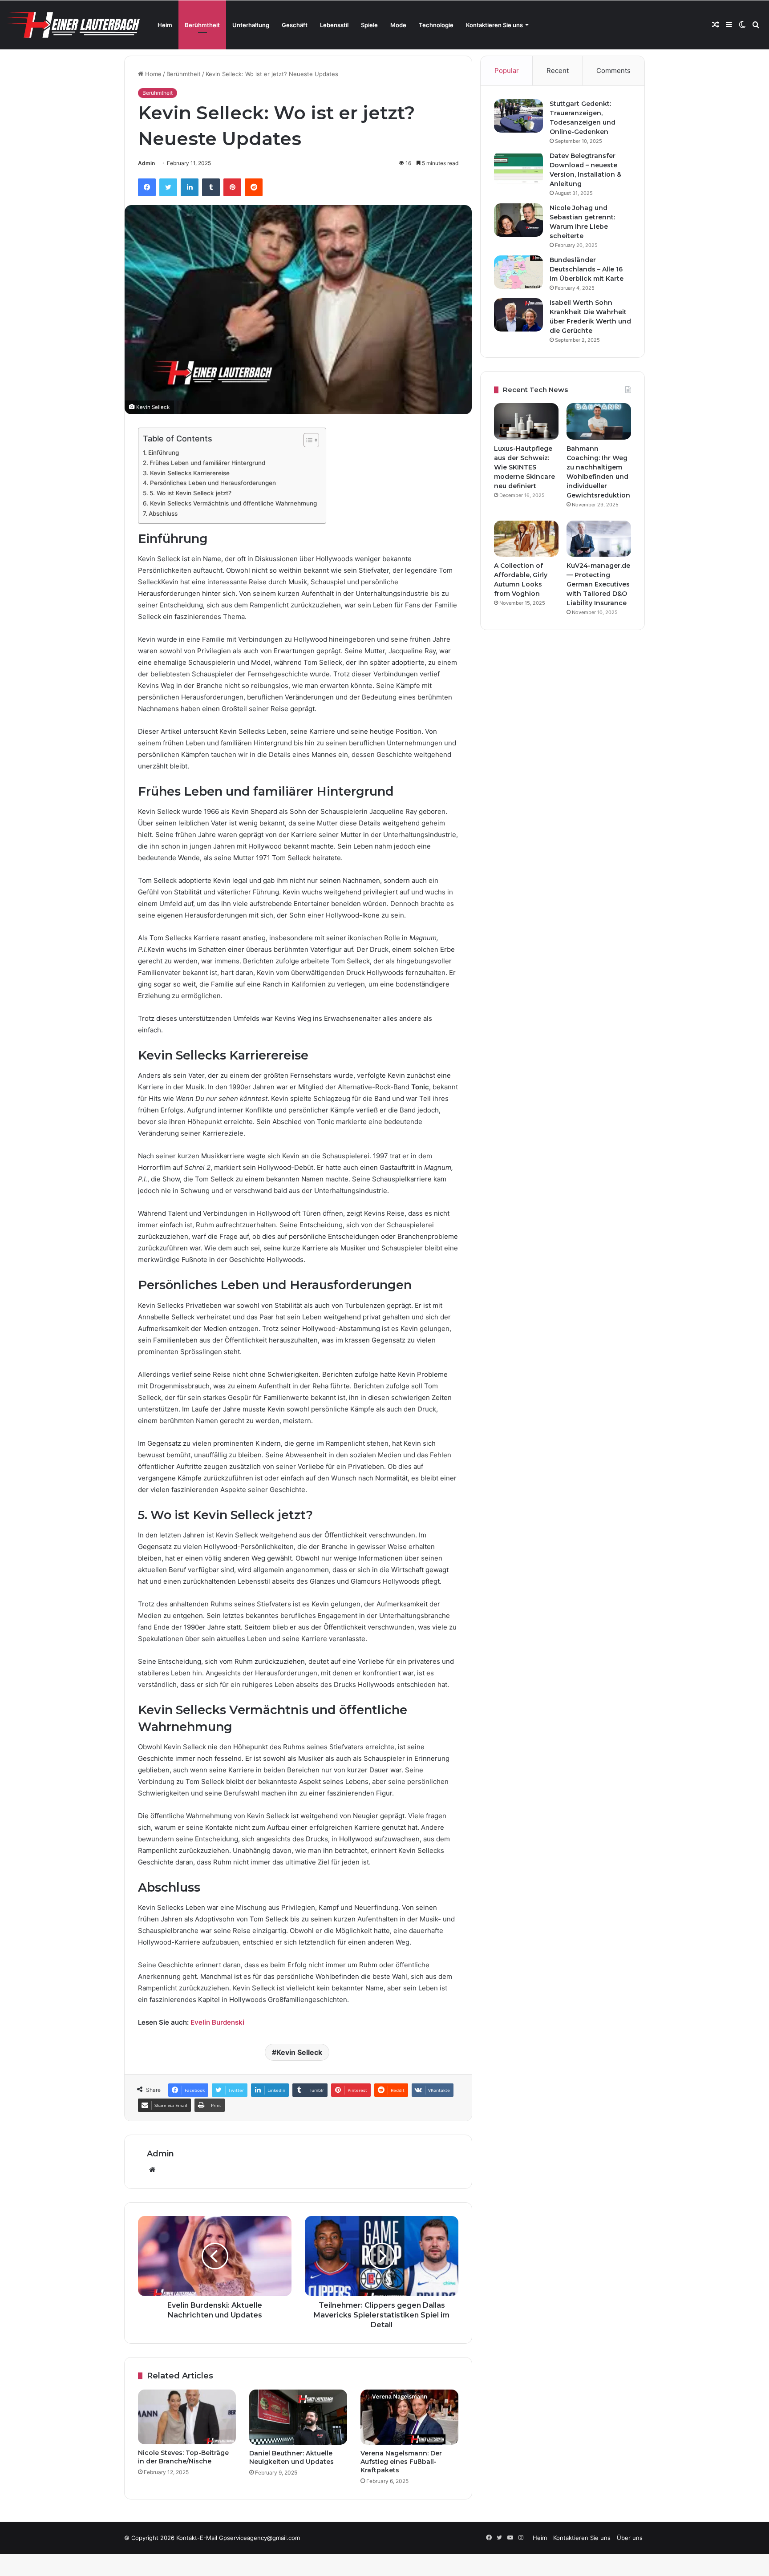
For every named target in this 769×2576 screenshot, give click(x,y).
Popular (507, 71)
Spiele (369, 25)
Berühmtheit (202, 25)
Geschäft (295, 25)
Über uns (630, 2538)
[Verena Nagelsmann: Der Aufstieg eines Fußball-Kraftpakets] (409, 2417)
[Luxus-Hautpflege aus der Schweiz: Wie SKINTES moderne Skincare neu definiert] (526, 421)
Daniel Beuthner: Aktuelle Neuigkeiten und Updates (291, 2457)
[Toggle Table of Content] (307, 440)
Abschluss (163, 514)
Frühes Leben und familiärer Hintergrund (207, 463)
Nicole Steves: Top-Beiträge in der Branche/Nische (183, 2457)
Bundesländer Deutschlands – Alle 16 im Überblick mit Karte (587, 269)
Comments (613, 71)
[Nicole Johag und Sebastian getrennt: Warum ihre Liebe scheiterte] (518, 220)
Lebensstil (334, 25)
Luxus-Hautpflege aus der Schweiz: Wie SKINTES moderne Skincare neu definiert (524, 467)
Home (152, 74)
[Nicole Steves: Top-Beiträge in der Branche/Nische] (187, 2417)
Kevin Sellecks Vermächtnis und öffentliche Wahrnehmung (233, 503)
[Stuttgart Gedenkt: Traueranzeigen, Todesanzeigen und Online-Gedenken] (518, 116)
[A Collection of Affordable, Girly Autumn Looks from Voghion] (526, 539)
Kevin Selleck (299, 2052)
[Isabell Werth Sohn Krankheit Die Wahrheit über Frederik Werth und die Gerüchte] (518, 315)
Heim (165, 25)
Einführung (164, 453)
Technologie (436, 25)
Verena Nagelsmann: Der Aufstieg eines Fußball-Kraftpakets (401, 2462)
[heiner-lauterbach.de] (73, 25)
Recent (558, 71)
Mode (398, 25)
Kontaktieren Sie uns (494, 25)
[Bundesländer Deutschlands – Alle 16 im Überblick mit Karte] (518, 272)
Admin (146, 163)
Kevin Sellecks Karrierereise (190, 473)
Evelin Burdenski (217, 2022)
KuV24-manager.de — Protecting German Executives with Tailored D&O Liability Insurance (598, 584)
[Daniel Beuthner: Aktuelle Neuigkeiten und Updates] (298, 2417)
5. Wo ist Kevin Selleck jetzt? (190, 493)
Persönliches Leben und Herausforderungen (213, 483)
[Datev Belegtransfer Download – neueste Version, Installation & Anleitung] (518, 168)
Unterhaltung (251, 25)
